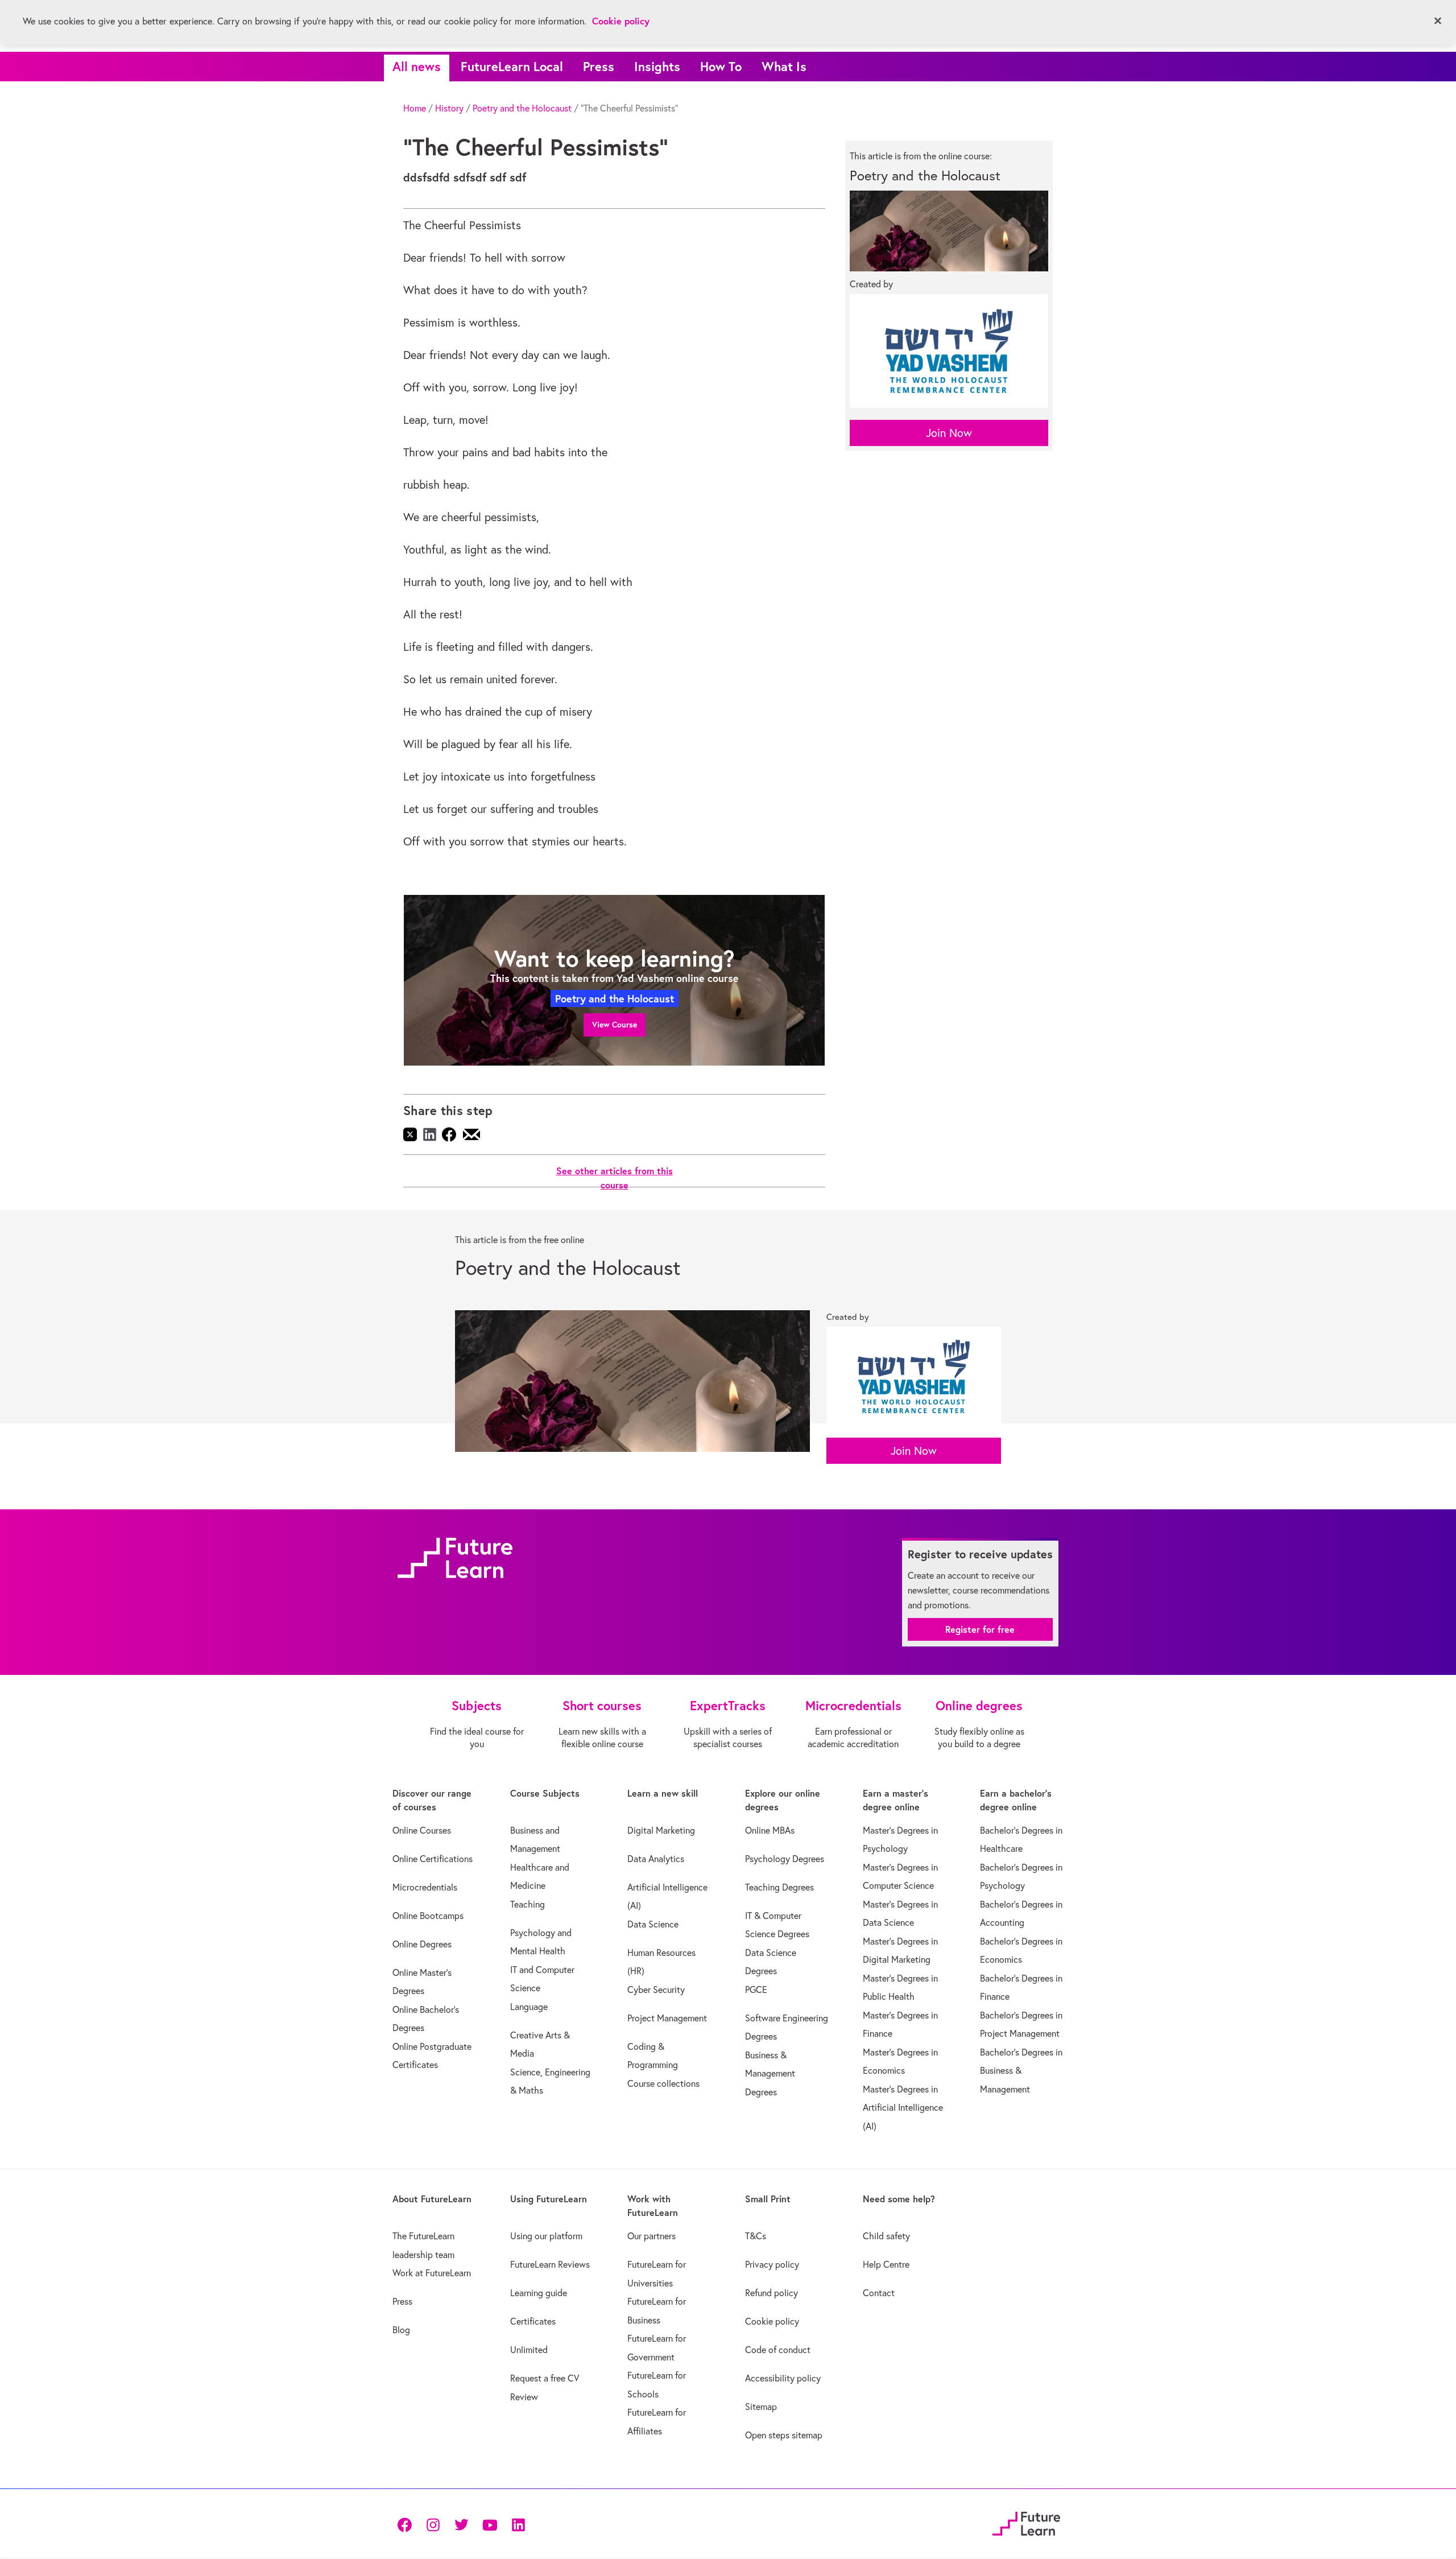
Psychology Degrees (785, 1859)
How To (721, 66)
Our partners (652, 2236)
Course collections (663, 2083)
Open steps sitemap (784, 2435)
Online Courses (422, 1830)
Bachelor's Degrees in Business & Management (1021, 2071)
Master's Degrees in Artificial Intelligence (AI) (903, 2108)
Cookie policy (772, 2321)
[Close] (1438, 21)
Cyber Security (656, 1990)
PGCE (756, 1990)
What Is (784, 66)
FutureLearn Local (512, 66)
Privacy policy (772, 2264)
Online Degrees (422, 1944)
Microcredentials (425, 1887)
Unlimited (529, 2350)
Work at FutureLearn (432, 2273)
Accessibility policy (783, 2378)
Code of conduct (778, 2350)
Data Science (653, 1924)
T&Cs (756, 2236)
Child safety (886, 2236)
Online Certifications (433, 1859)
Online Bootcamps (428, 1916)
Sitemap (761, 2407)
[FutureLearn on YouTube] (490, 2523)
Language (529, 2007)
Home (415, 108)
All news (417, 66)
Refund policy (772, 2293)
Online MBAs (770, 1830)
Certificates (533, 2321)
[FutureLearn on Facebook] (407, 2523)
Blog (401, 2330)
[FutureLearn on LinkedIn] (518, 2523)
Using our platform (546, 2236)
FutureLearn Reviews (550, 2264)
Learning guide (539, 2293)
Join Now (949, 433)
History (449, 108)
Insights (657, 66)
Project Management (667, 2018)
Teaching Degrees (779, 1887)
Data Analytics (656, 1859)
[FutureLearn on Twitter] (461, 2523)
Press (599, 66)
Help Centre (886, 2264)
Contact (879, 2293)
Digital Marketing (661, 1830)
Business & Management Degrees (770, 2073)
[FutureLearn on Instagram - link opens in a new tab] (433, 2523)
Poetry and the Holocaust (522, 108)
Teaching (528, 1904)
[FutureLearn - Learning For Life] (1026, 2522)
